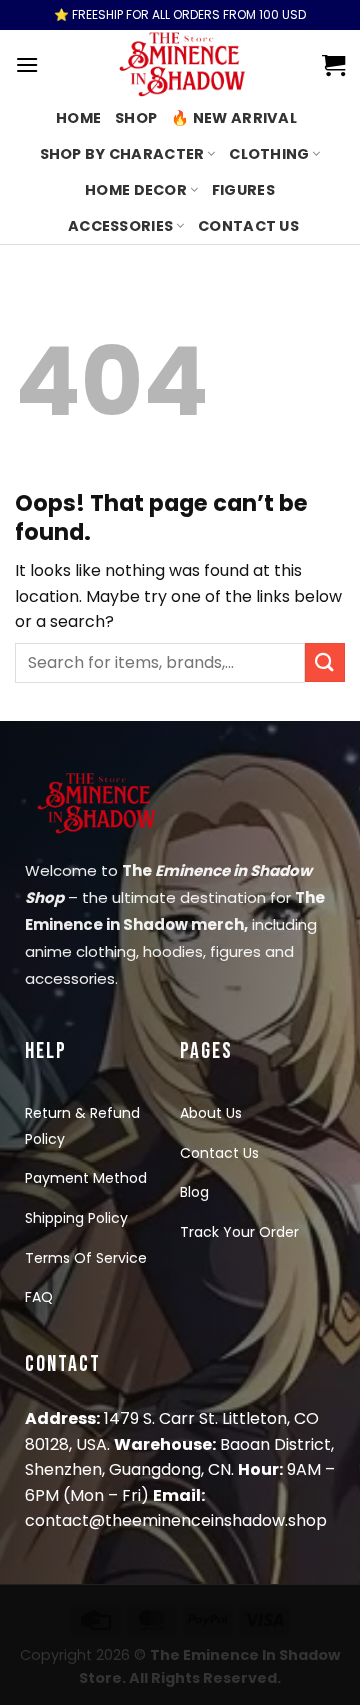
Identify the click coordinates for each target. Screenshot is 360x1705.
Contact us (248, 226)
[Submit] (325, 662)
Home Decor (136, 190)
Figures (243, 190)
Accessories (120, 226)
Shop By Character (122, 154)
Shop (136, 118)
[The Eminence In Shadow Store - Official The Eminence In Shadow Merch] (180, 65)
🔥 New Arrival (234, 118)
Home (78, 118)
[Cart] (333, 65)
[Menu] (27, 64)
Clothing (269, 154)
